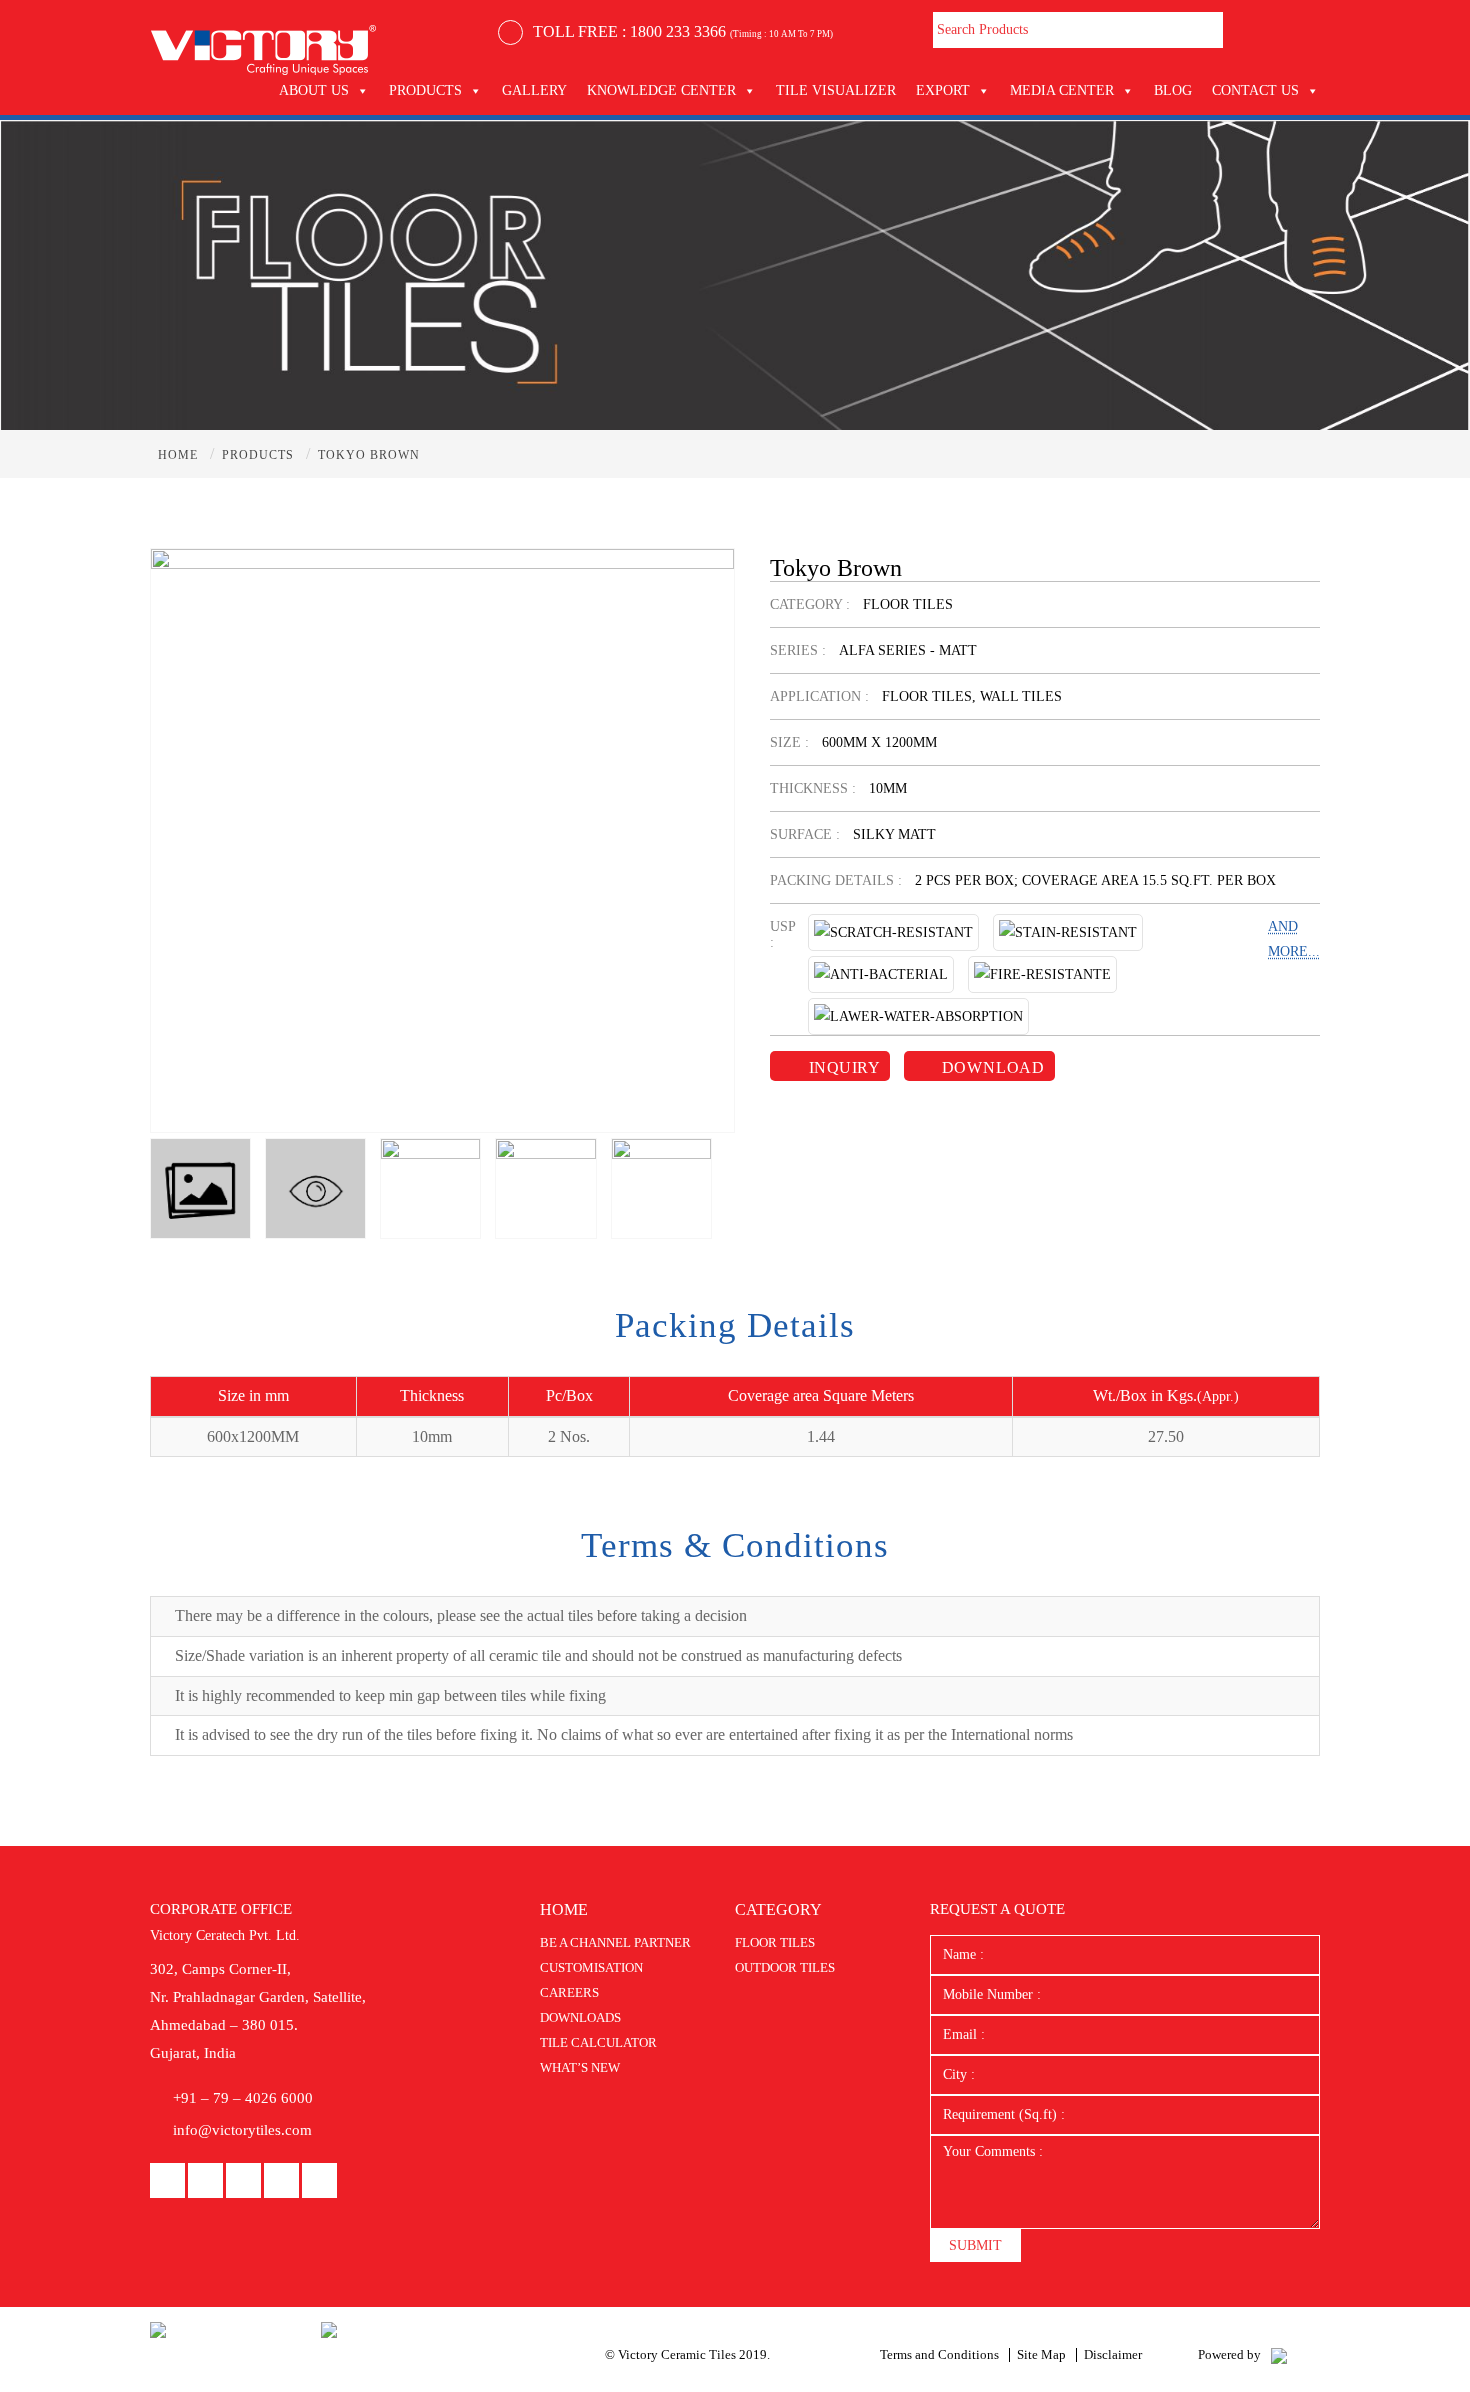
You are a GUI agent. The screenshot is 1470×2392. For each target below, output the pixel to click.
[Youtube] (243, 2181)
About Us (314, 90)
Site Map (1041, 2354)
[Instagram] (281, 2181)
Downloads (580, 2017)
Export (943, 90)
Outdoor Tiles (785, 1967)
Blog (1173, 90)
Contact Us (1255, 90)
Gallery (534, 90)
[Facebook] (167, 2181)
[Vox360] (1279, 2354)
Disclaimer (1113, 2354)
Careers (569, 1992)
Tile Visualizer (836, 90)
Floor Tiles (775, 1942)
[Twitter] (319, 2181)
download (991, 1067)
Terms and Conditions (939, 2354)
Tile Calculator (598, 2042)
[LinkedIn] (205, 2181)
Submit (975, 2245)
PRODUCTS (425, 90)
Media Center (1062, 90)
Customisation (591, 1967)
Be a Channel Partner (615, 1942)
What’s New (580, 2067)
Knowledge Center (661, 90)
